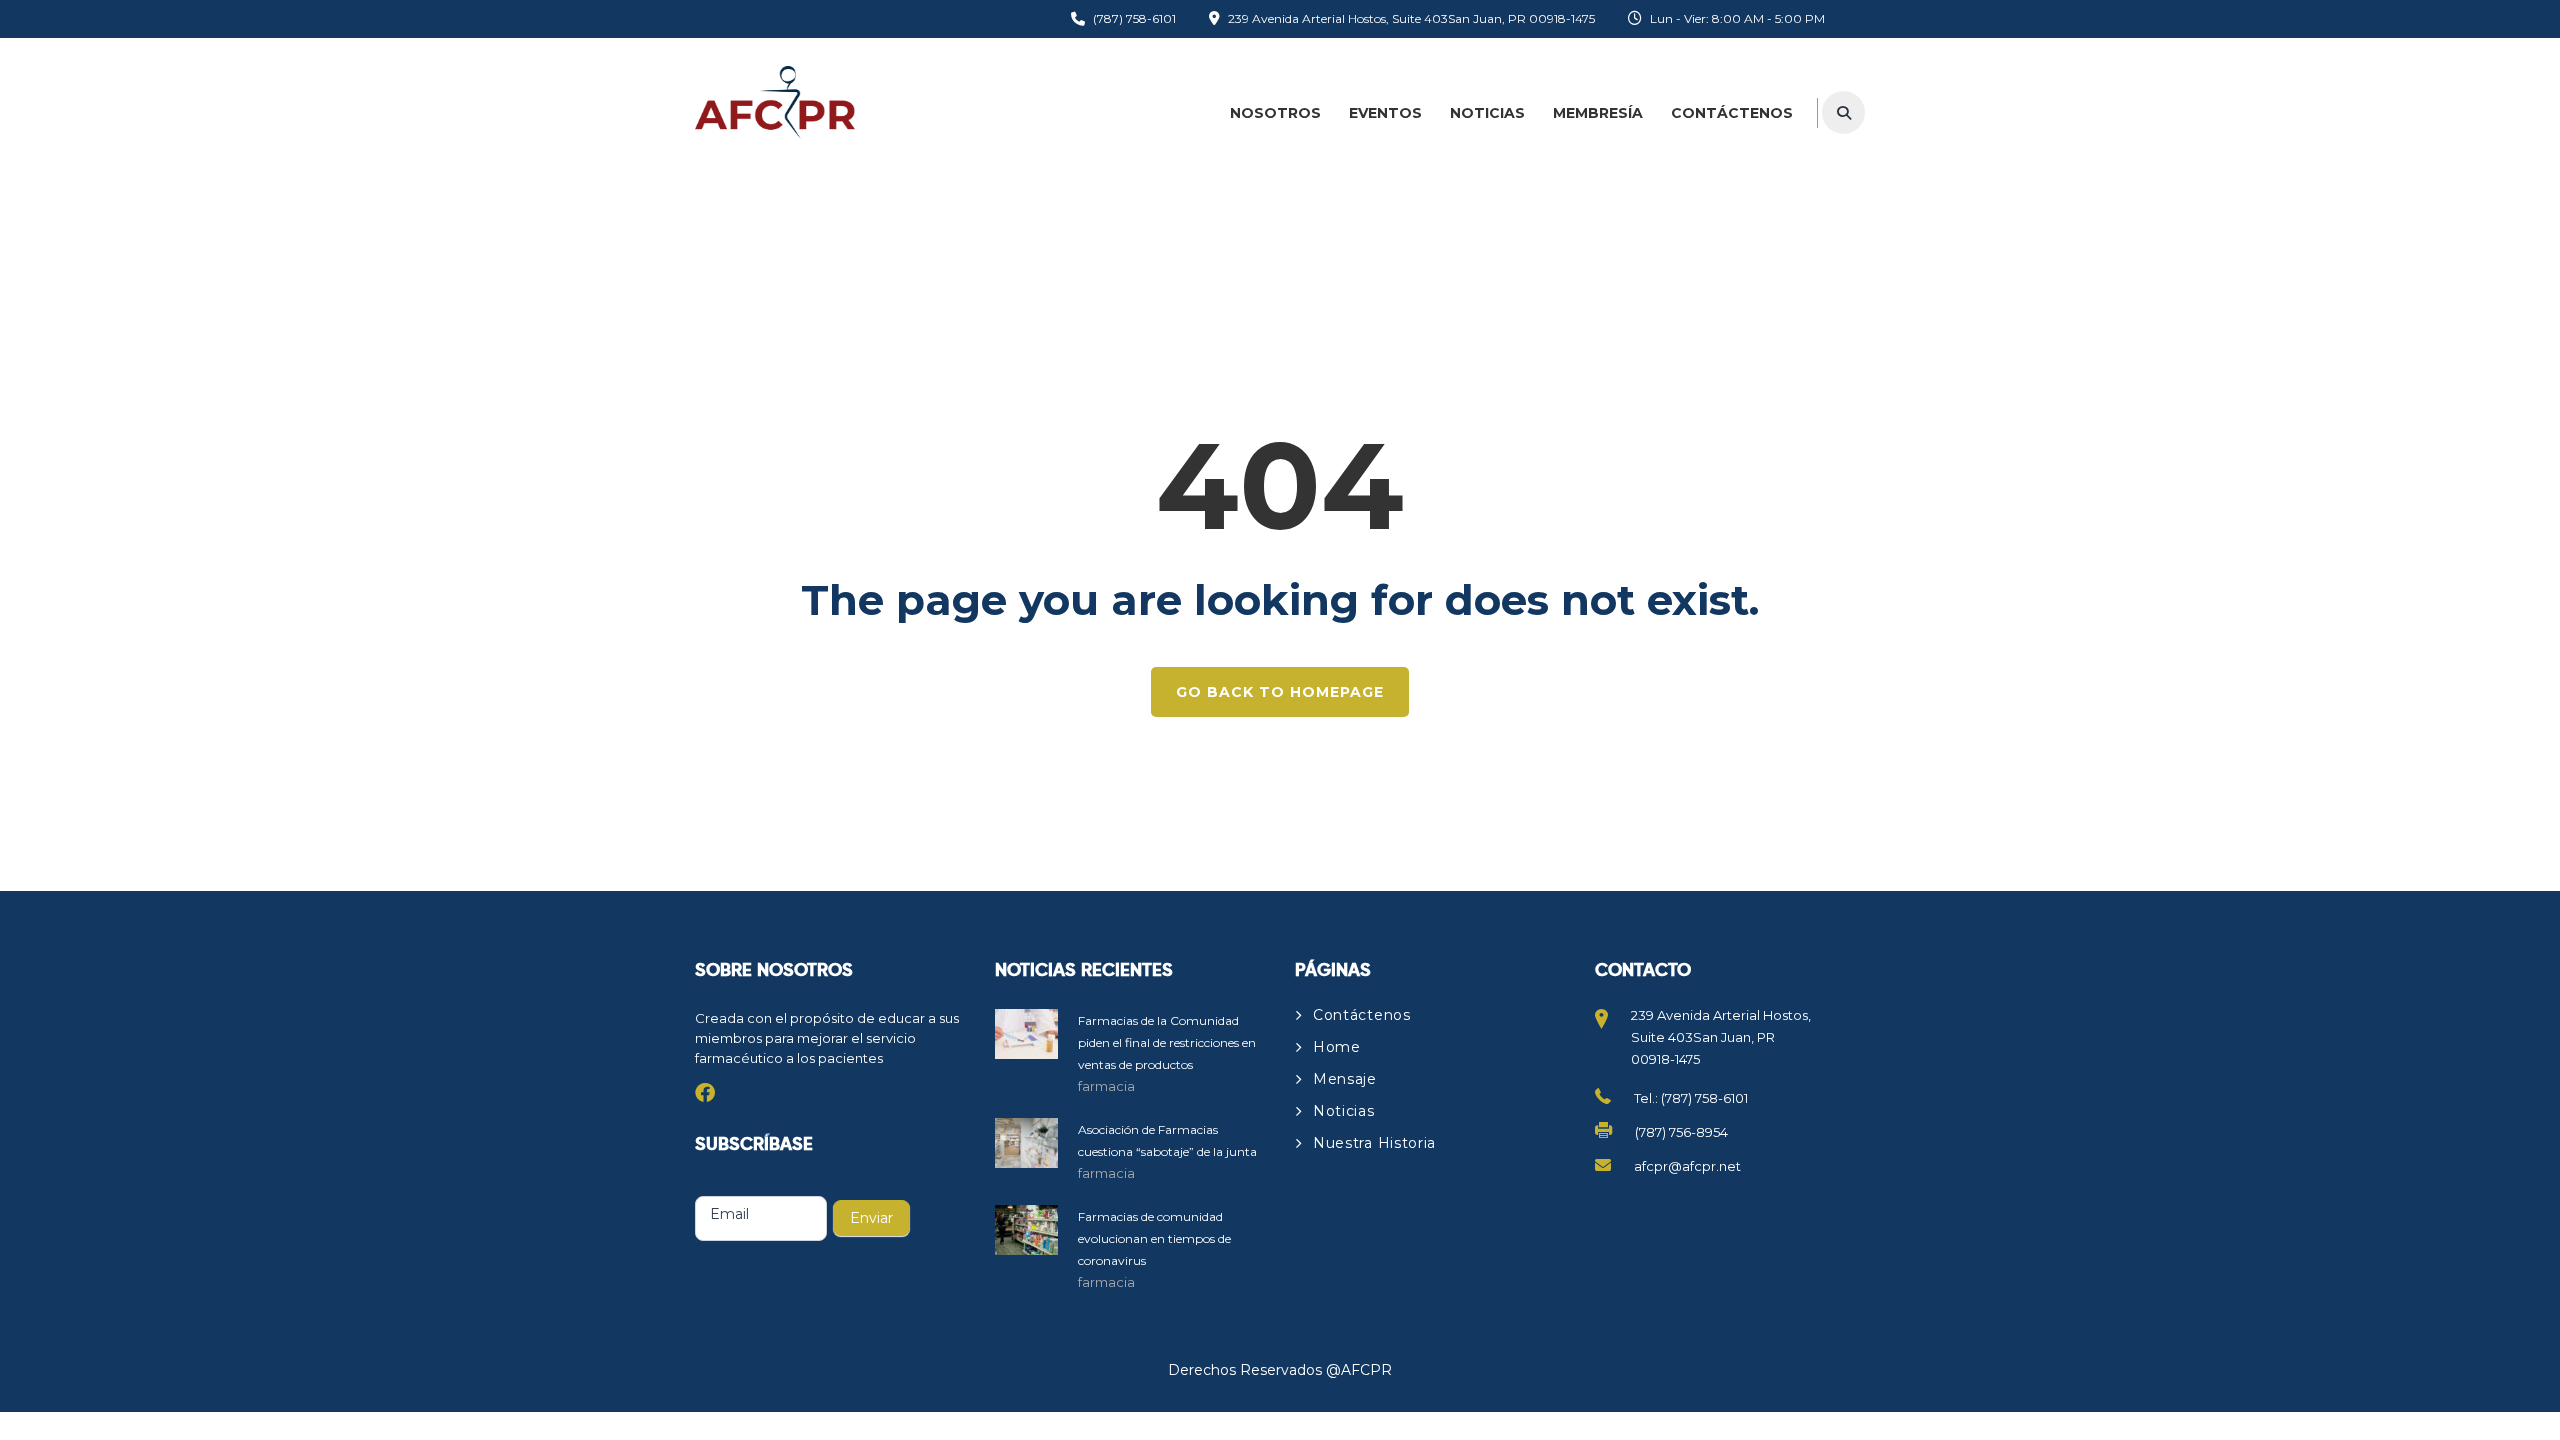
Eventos (1385, 113)
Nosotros (1275, 113)
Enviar (871, 1218)
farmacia (1106, 1086)
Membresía (1598, 113)
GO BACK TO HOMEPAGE (1280, 692)
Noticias (1487, 113)
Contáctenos (1732, 113)
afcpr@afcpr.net (1687, 1166)
